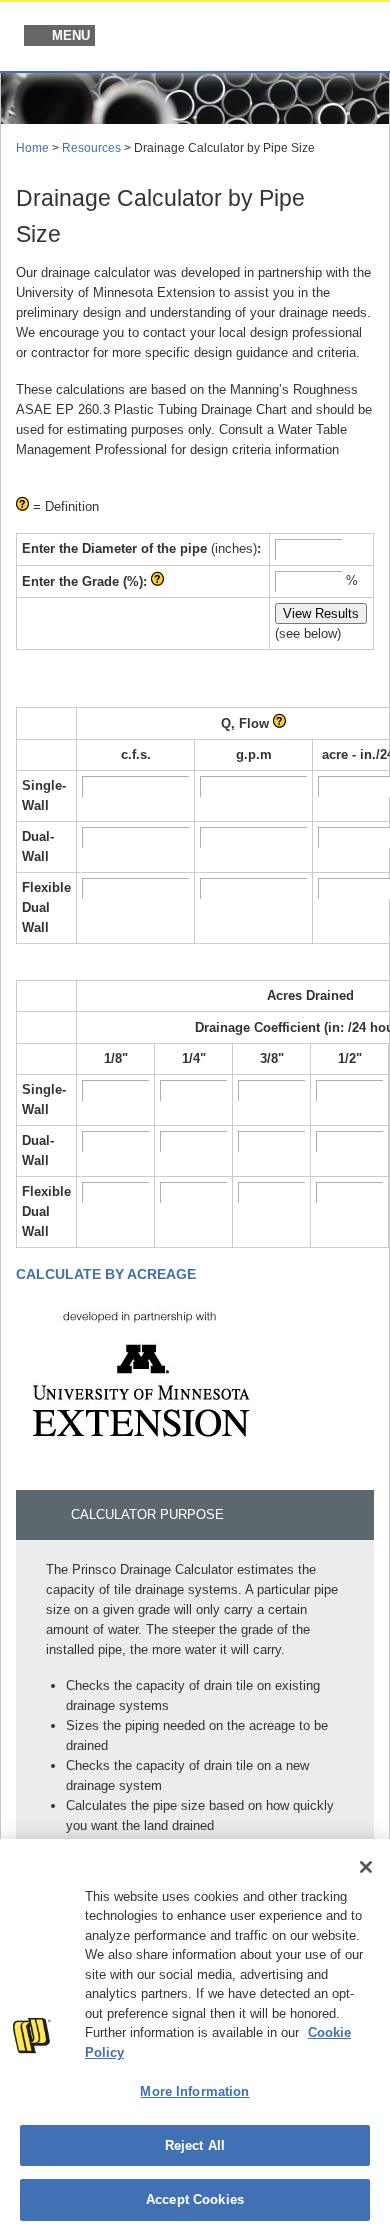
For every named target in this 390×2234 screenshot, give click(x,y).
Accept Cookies (195, 2199)
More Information (194, 2091)
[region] (195, 2036)
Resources (91, 148)
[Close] (366, 1867)
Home (32, 148)
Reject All (195, 2145)
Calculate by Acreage (106, 1274)
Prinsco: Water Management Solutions (271, 38)
